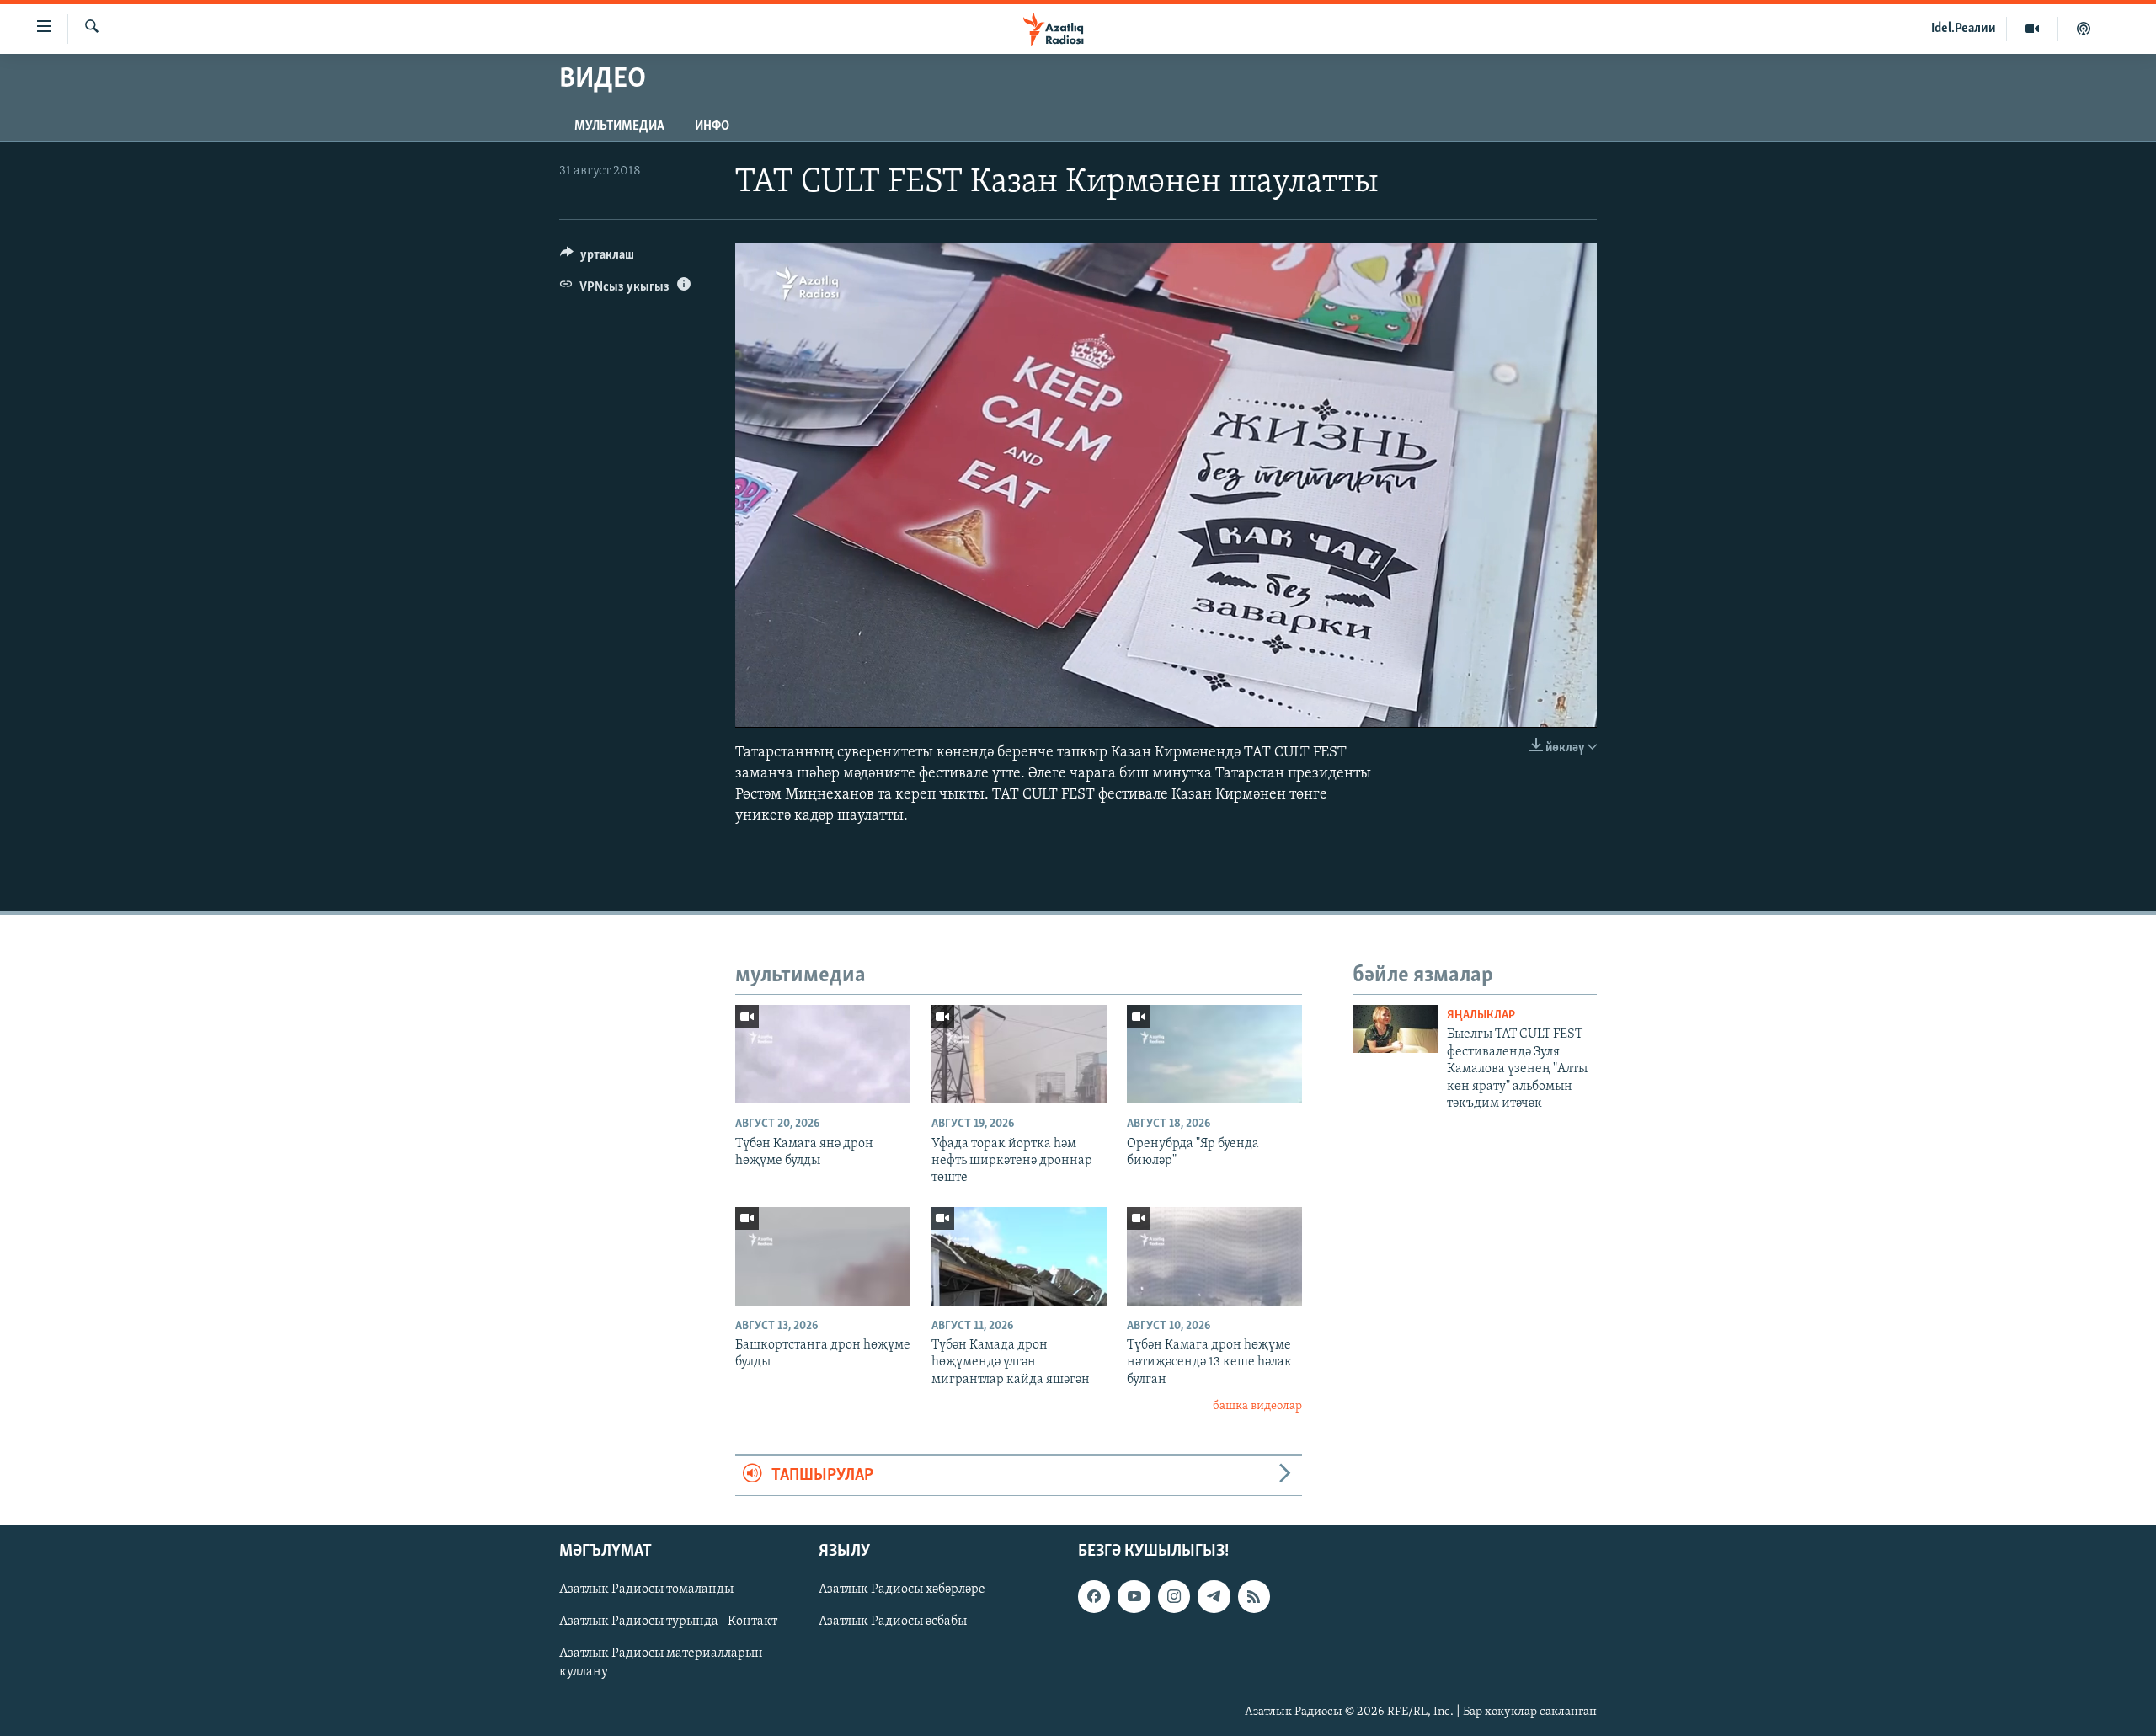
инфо (712, 126)
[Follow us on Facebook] (1094, 1596)
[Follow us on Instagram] (1174, 1596)
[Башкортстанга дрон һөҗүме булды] (823, 1256)
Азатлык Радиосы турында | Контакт (668, 1621)
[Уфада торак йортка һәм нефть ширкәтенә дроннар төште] (1019, 1054)
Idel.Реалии (1964, 29)
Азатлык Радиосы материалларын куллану (661, 1663)
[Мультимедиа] (2033, 29)
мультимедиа (619, 126)
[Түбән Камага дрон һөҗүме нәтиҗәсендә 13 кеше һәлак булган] (1214, 1256)
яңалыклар (1481, 1015)
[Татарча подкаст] (2084, 29)
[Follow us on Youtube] (1134, 1596)
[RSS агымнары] (1254, 1596)
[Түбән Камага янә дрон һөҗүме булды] (823, 1054)
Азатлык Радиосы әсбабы (893, 1621)
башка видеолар (1257, 1406)
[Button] (597, 259)
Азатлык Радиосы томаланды (646, 1589)
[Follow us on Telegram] (1214, 1596)
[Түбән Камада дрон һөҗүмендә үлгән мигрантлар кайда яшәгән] (1019, 1256)
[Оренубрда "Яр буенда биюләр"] (1214, 1054)
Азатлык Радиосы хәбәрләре (902, 1589)
